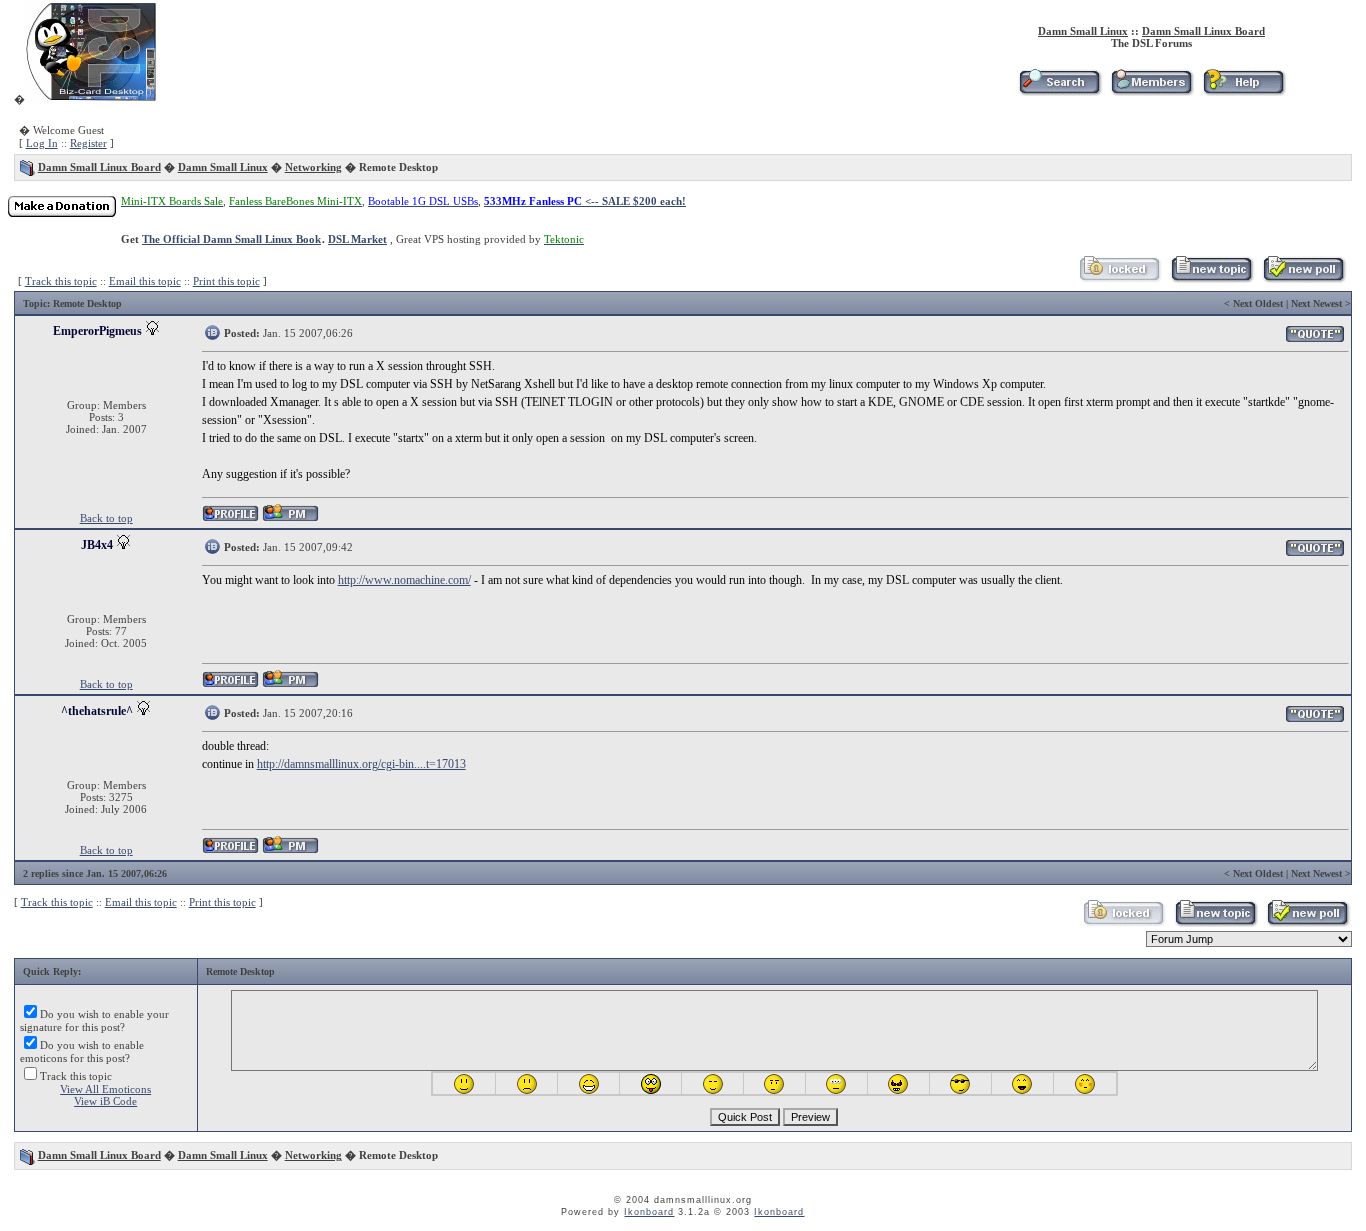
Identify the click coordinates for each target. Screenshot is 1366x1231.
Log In (42, 143)
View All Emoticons (105, 1089)
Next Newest (1316, 303)
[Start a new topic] (1211, 279)
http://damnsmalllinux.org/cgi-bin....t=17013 (361, 764)
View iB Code (105, 1101)
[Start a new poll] (1303, 279)
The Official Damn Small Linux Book (231, 239)
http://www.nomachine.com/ (404, 580)
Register (88, 143)
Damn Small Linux (1083, 31)
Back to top (106, 518)
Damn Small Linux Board (1203, 31)
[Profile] (230, 518)
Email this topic (145, 281)
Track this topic (61, 281)
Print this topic (226, 281)
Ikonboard (649, 1212)
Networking (313, 167)
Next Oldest (1258, 303)
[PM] (290, 518)
